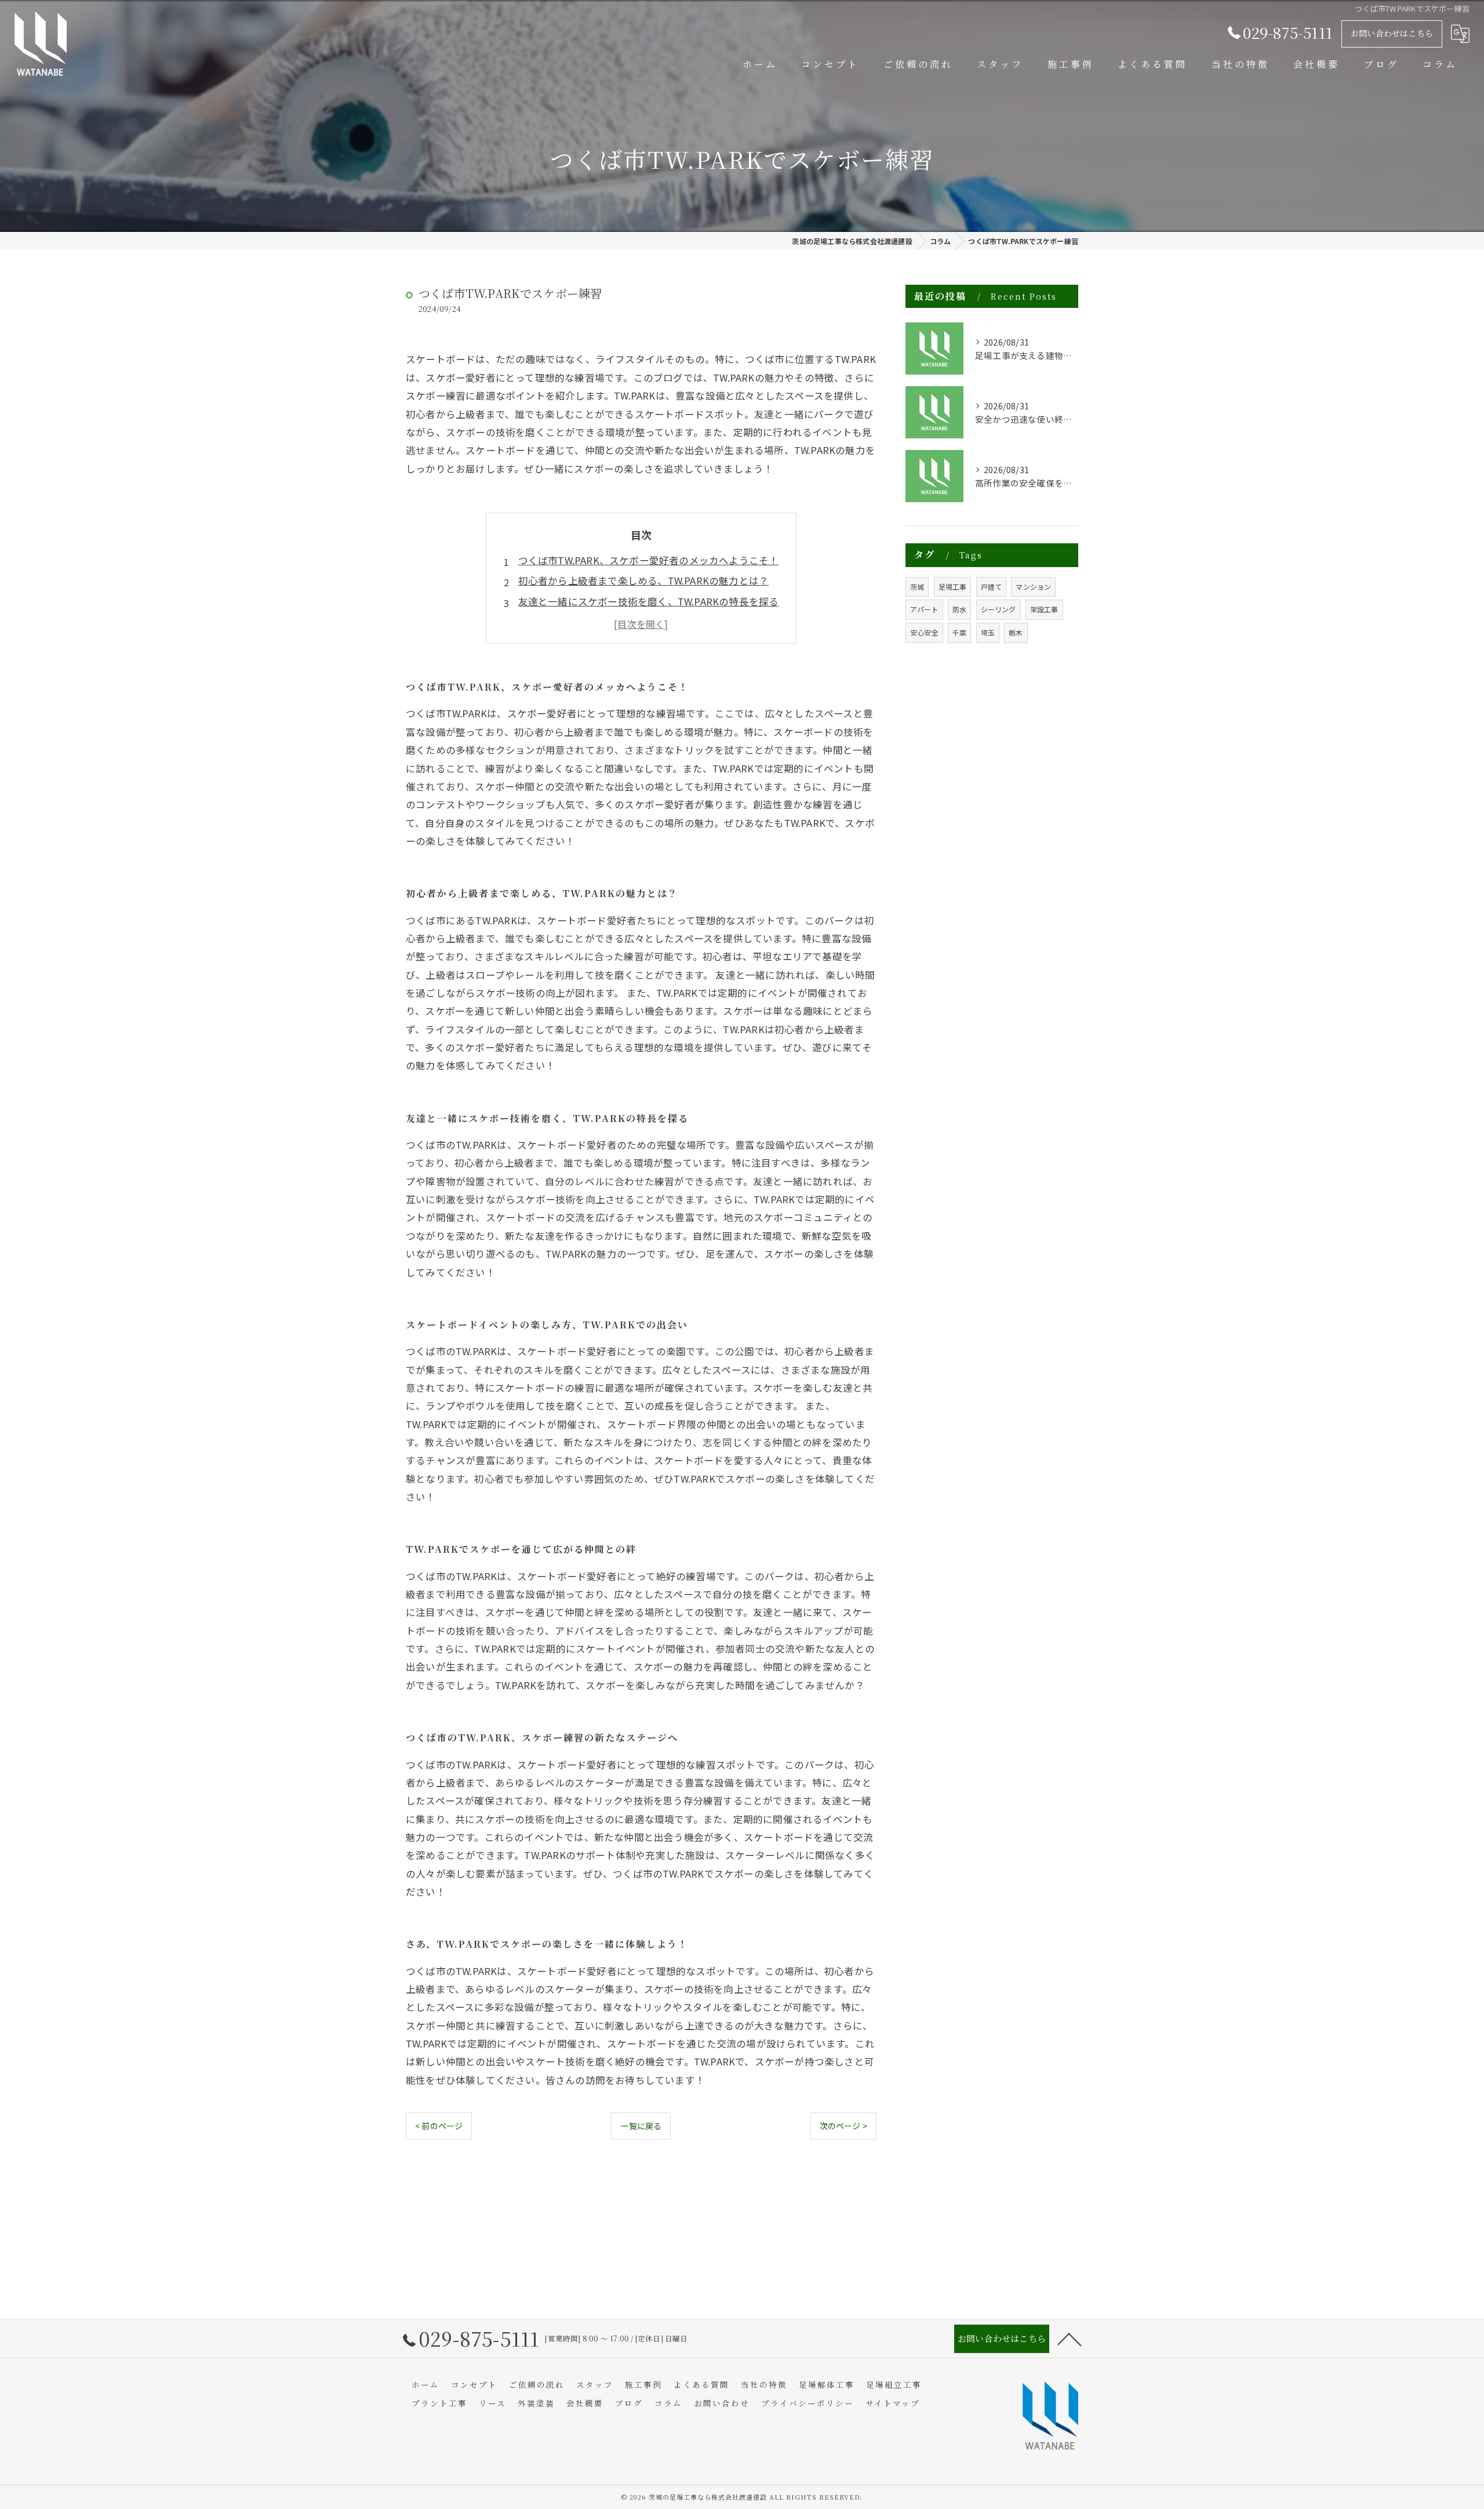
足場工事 (953, 587)
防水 (959, 609)
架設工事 (1044, 609)
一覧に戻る (641, 2126)
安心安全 (924, 632)
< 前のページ (439, 2126)
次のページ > (843, 2126)
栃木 (1016, 632)
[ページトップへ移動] (1070, 2339)
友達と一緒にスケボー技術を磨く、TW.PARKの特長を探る (649, 601)
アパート (924, 609)
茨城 (917, 587)
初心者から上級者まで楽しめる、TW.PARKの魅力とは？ (644, 580)
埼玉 (988, 632)
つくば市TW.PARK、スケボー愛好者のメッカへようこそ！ (649, 560)
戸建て (992, 587)
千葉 (959, 632)
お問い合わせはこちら (1392, 33)
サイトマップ (893, 2403)
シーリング (999, 609)
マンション (1033, 587)
